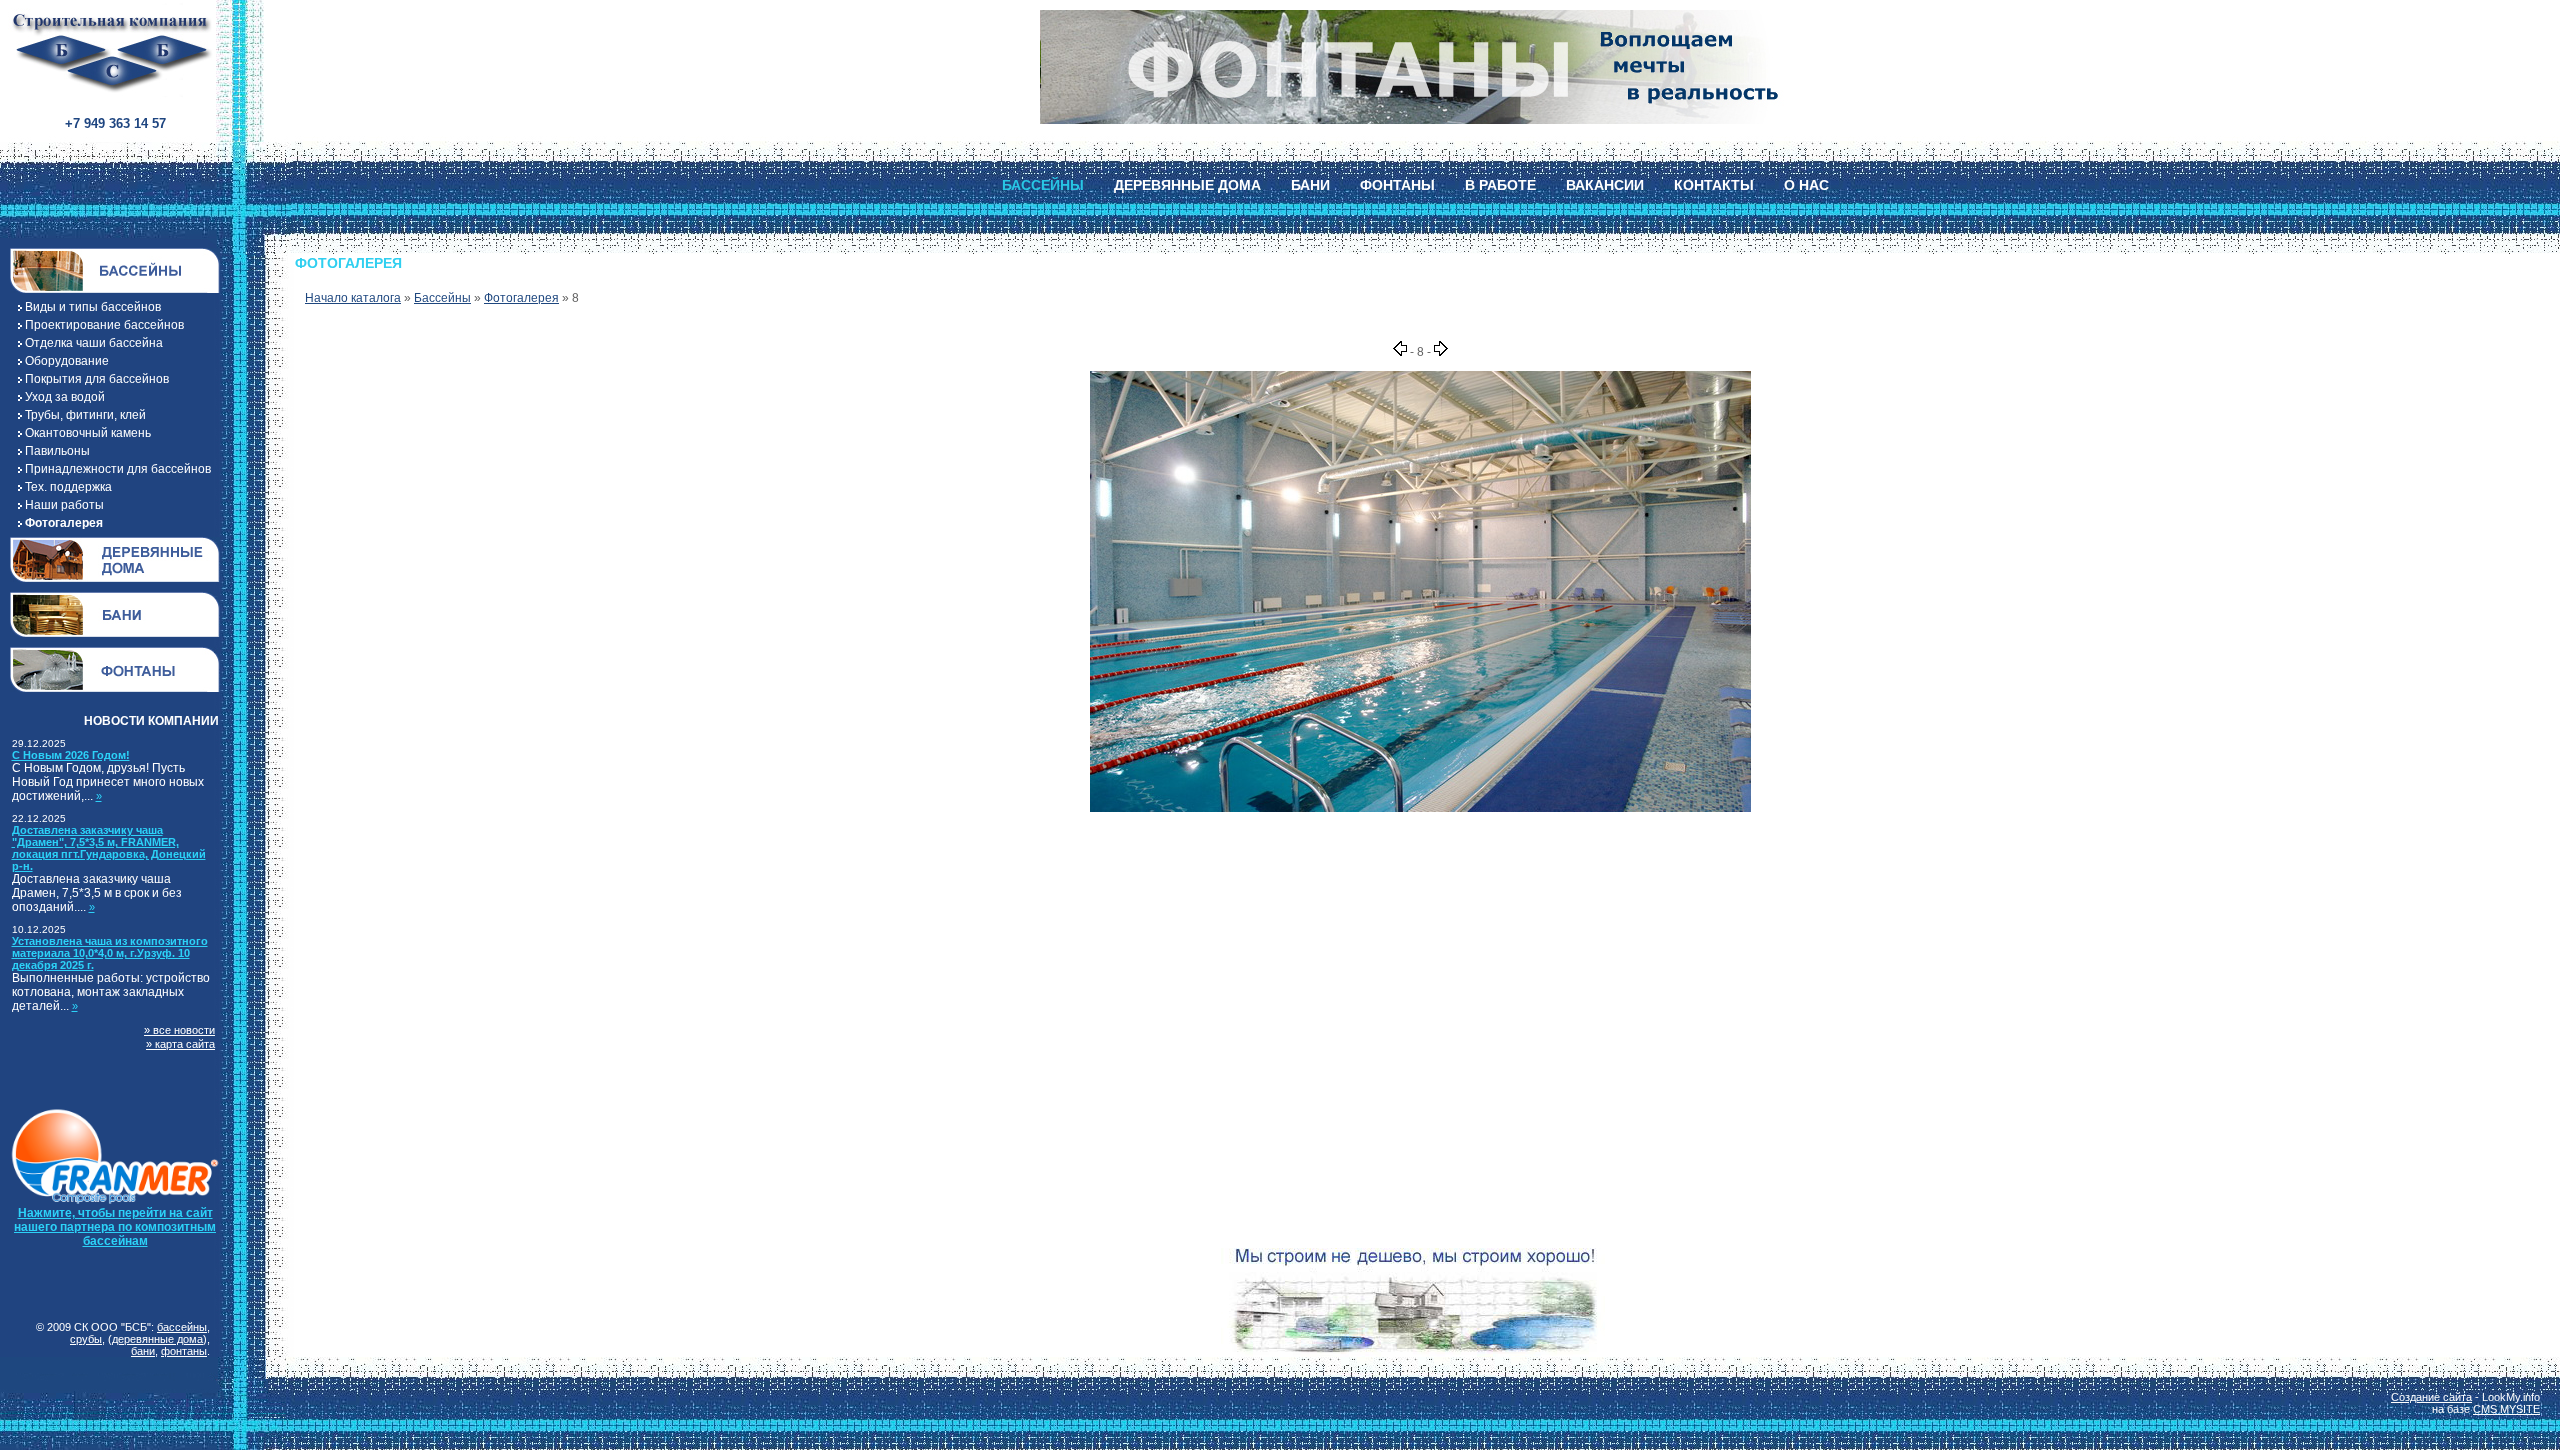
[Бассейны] (115, 270)
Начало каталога (353, 298)
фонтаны (184, 1351)
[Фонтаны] (115, 669)
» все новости (179, 1030)
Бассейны (442, 298)
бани (143, 1351)
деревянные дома (157, 1339)
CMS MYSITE (2506, 1409)
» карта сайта (180, 1044)
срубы (86, 1339)
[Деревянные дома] (115, 559)
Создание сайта (2431, 1397)
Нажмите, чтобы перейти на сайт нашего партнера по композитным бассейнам (115, 1227)
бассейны (182, 1327)
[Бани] (115, 614)
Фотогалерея (521, 298)
